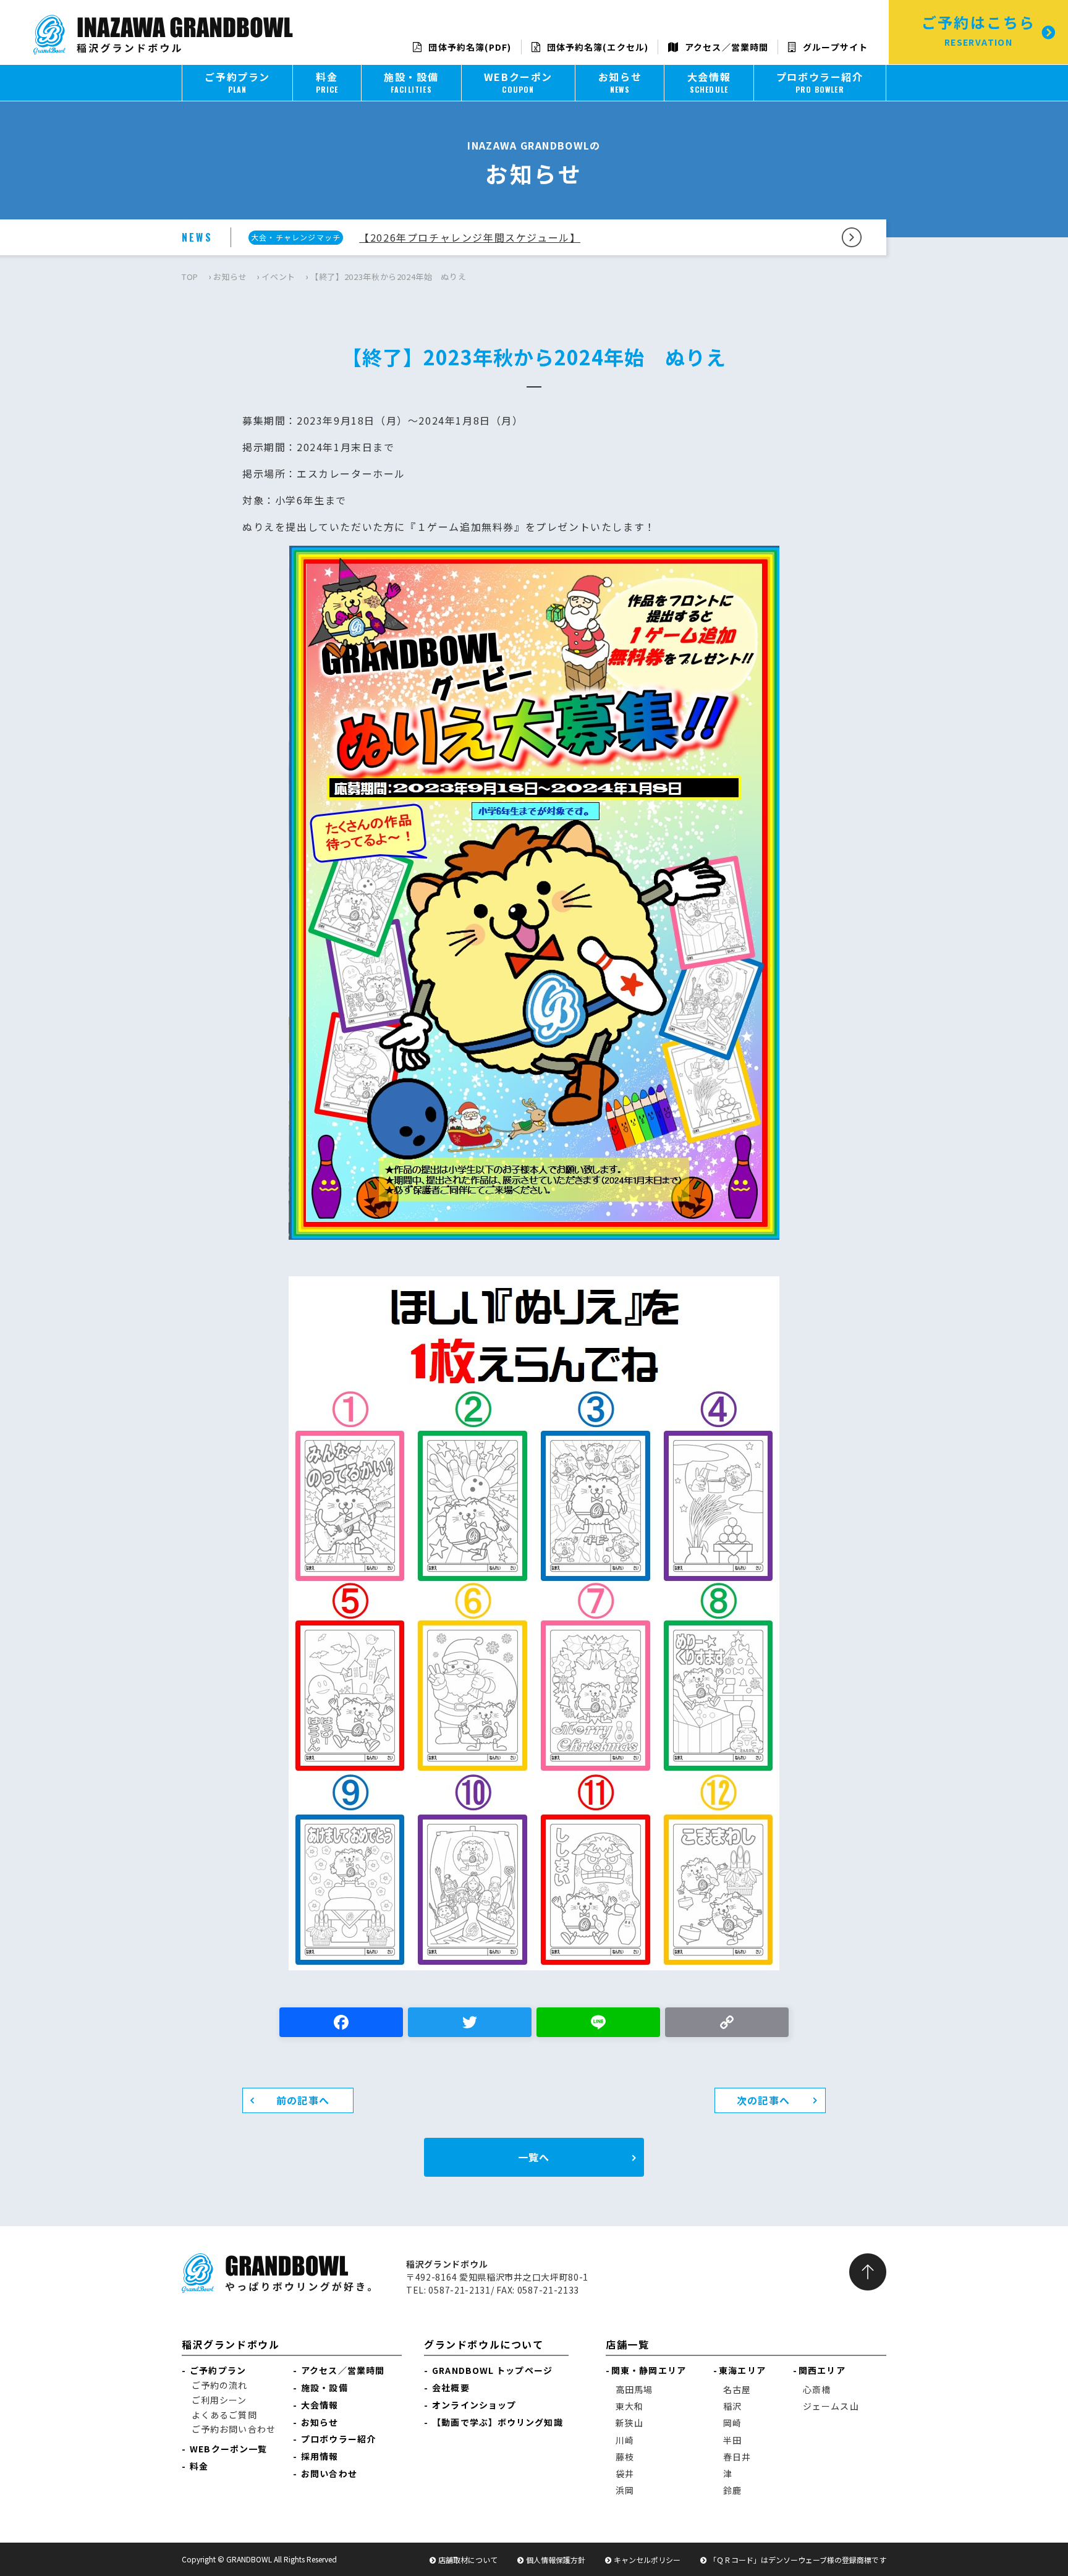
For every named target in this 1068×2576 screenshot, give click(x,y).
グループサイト (834, 47)
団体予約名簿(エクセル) (596, 47)
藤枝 (625, 2457)
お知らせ (230, 277)
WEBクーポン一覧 (228, 2449)
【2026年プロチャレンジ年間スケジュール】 (470, 237)
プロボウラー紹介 (338, 2439)
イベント (278, 277)
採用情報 (320, 2456)
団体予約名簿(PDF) (468, 47)
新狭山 (629, 2423)
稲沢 (732, 2406)
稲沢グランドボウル (231, 2344)
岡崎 (732, 2423)
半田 (732, 2440)
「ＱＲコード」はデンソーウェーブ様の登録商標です (798, 2560)
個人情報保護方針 (556, 2560)
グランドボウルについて (484, 2344)
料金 (199, 2466)
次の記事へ (763, 2100)
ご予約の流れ (220, 2385)
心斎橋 (817, 2389)
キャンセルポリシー (647, 2560)
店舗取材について (468, 2560)
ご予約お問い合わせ (234, 2429)
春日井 (737, 2457)
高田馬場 (634, 2389)
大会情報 (320, 2405)
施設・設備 (324, 2387)
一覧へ (534, 2157)
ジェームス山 (831, 2406)
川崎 (625, 2440)
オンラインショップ (474, 2405)
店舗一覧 (627, 2344)
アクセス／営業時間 (725, 47)
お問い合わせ (329, 2473)
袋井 (625, 2473)
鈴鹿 (732, 2490)
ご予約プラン (218, 2370)
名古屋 (737, 2389)
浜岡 (625, 2490)
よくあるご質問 (224, 2415)
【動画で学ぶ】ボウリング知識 (497, 2422)
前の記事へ (303, 2100)
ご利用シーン (219, 2400)
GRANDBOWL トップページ (492, 2370)
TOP (190, 277)
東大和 (629, 2406)
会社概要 (451, 2387)
